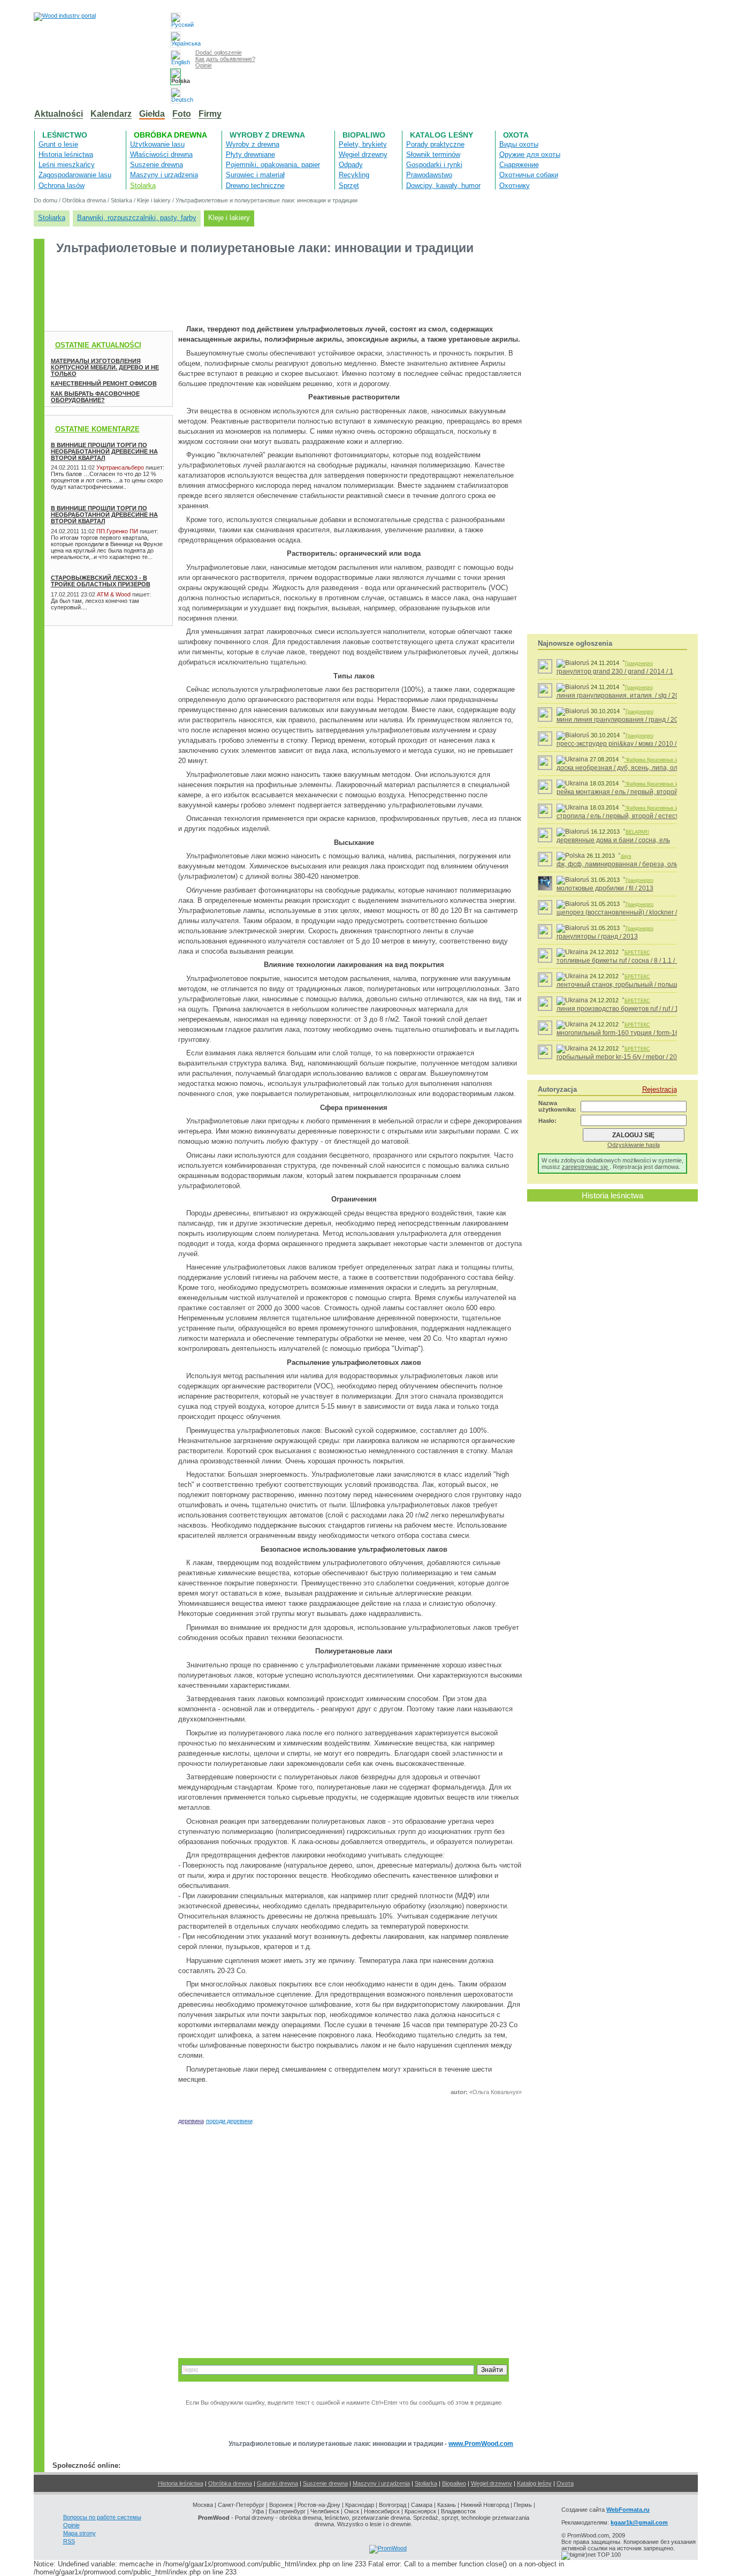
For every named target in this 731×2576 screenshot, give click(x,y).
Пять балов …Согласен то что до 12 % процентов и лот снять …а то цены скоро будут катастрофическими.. (107, 480)
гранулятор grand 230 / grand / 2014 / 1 (615, 671)
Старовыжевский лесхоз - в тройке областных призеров (101, 581)
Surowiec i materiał (255, 175)
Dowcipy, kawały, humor (443, 186)
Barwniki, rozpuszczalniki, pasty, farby (137, 218)
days (626, 856)
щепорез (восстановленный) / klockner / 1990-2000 (634, 912)
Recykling (354, 175)
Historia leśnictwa (66, 154)
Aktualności (59, 114)
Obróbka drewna (170, 135)
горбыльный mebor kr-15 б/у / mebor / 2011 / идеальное (639, 1057)
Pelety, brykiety (363, 144)
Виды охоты (519, 144)
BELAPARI (637, 832)
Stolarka (143, 186)
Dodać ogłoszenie (219, 52)
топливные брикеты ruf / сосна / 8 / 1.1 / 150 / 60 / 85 (634, 961)
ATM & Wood (114, 594)
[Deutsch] (176, 96)
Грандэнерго (639, 663)
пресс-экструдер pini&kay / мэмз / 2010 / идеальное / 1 (638, 744)
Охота (516, 135)
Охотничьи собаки (529, 175)
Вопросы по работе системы (102, 2517)
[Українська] (176, 39)
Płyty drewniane (250, 154)
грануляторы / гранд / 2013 (597, 936)
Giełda (152, 114)
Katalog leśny (441, 135)
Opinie (204, 65)
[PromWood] (388, 2548)
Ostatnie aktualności (98, 345)
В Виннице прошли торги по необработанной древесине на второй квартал (104, 451)
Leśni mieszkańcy (67, 165)
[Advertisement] (239, 289)
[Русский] (176, 21)
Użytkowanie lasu (157, 144)
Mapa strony (79, 2533)
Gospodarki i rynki (434, 165)
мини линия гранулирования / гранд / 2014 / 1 (625, 720)
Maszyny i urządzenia (164, 175)
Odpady (351, 165)
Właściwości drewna (161, 154)
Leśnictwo (65, 135)
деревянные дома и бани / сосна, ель (613, 840)
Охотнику (515, 186)
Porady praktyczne (435, 144)
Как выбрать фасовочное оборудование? (95, 397)
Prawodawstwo (429, 175)
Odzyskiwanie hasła (634, 1145)
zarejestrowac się (586, 1167)
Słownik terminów (433, 154)
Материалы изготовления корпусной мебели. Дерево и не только (105, 367)
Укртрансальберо (120, 467)
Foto (182, 114)
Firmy (210, 114)
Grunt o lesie (58, 144)
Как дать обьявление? (225, 59)
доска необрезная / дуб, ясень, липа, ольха (622, 768)
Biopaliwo (364, 135)
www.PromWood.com (481, 2444)
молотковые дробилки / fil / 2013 (605, 888)
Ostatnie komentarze (97, 429)
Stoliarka (52, 218)
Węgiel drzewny (363, 154)
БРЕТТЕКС (637, 953)
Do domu (45, 200)
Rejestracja (660, 1089)
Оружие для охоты (530, 154)
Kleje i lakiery (154, 200)
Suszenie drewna (157, 165)
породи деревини (229, 2121)
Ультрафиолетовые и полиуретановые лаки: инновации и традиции (266, 200)
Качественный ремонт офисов (104, 383)
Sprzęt (349, 186)
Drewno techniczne (255, 186)
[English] (176, 58)
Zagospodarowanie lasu (75, 175)
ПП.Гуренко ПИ (117, 531)
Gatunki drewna (277, 2483)
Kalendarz (111, 114)
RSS (69, 2541)
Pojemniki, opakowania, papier (273, 165)
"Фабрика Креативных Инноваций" (663, 760)
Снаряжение (519, 165)
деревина (191, 2121)
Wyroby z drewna (267, 135)
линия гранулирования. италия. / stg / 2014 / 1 (626, 696)
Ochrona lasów (62, 186)
